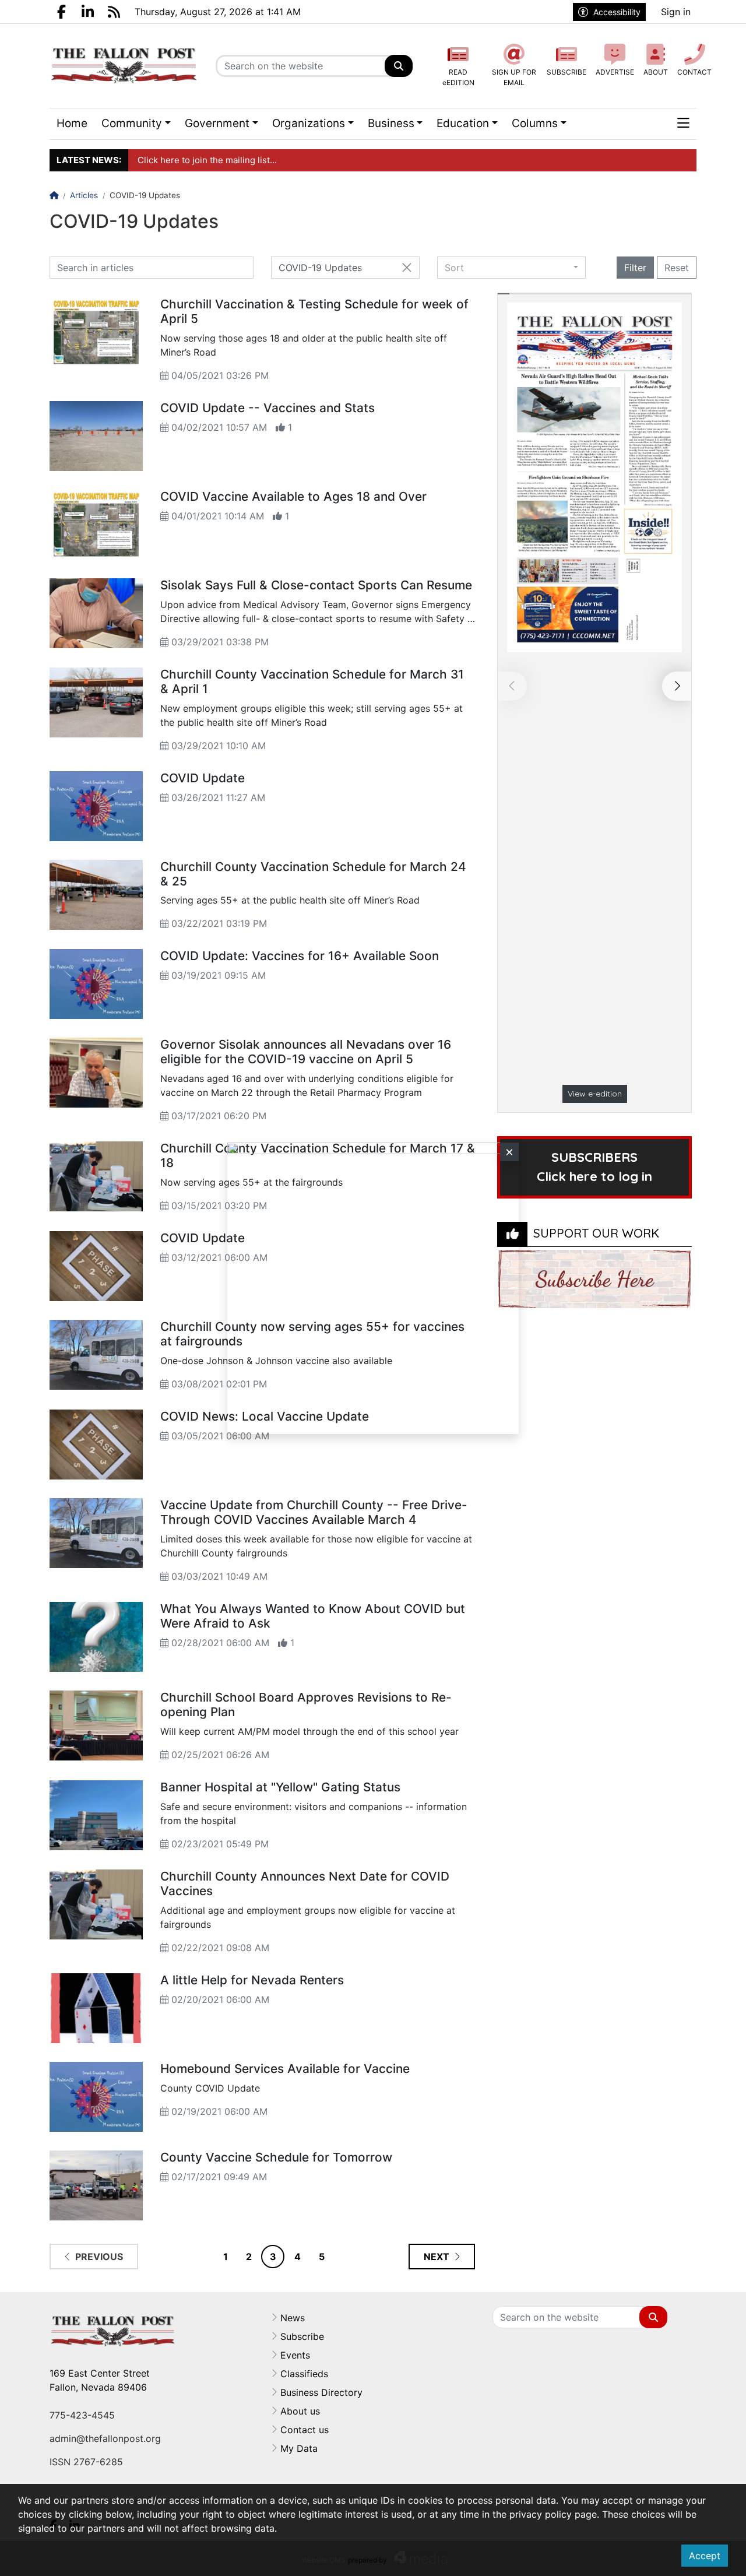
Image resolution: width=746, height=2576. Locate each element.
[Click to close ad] (509, 1152)
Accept (705, 2556)
